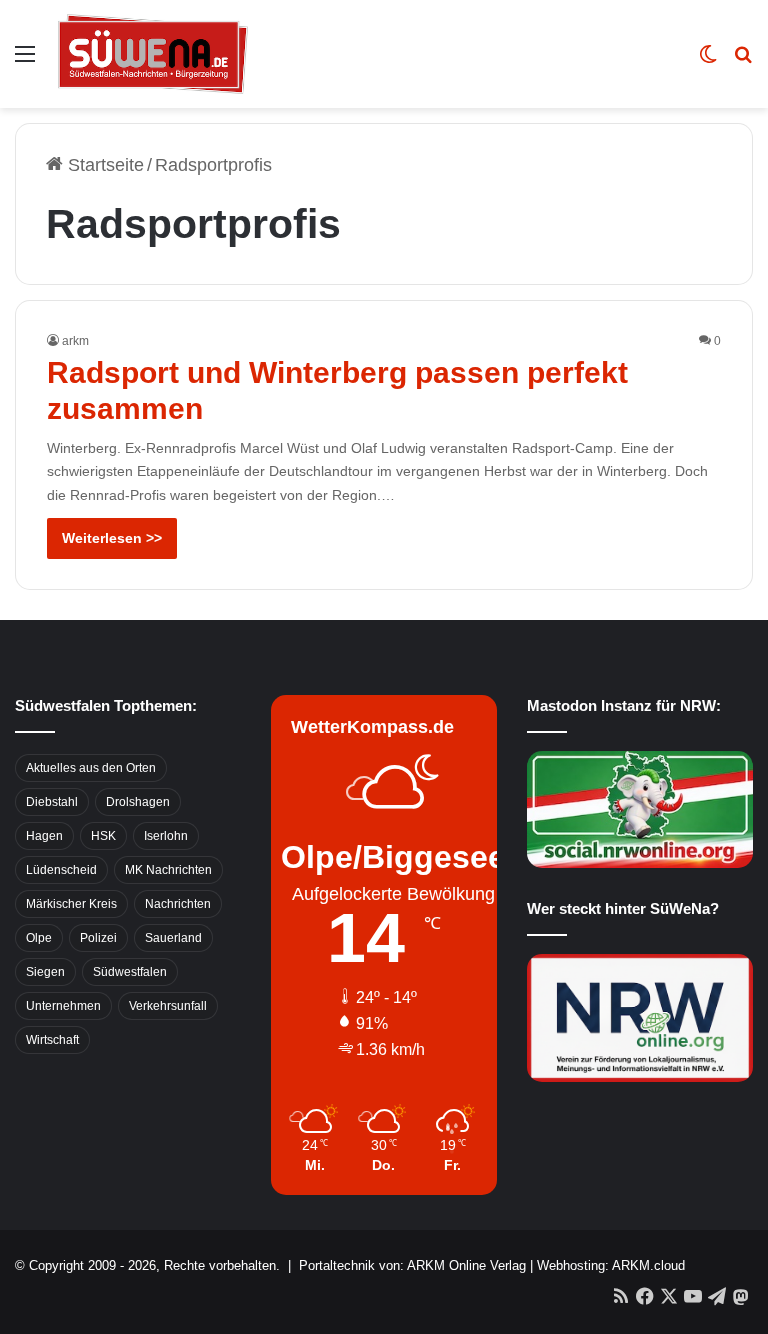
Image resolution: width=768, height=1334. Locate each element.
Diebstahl (52, 802)
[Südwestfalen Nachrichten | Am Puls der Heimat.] (153, 54)
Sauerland (173, 938)
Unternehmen (63, 1006)
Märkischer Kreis (71, 904)
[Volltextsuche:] (743, 61)
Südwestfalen (130, 972)
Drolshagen (138, 802)
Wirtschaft (52, 1040)
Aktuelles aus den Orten (91, 768)
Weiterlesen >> (112, 538)
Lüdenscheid (61, 870)
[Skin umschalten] (708, 61)
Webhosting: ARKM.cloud (611, 1265)
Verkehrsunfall (168, 1006)
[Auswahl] (25, 61)
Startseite (103, 165)
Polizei (98, 938)
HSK (103, 836)
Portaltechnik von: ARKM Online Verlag (412, 1265)
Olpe (39, 938)
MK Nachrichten (168, 870)
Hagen (44, 836)
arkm (75, 341)
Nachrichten (178, 904)
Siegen (45, 972)
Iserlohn (166, 836)
